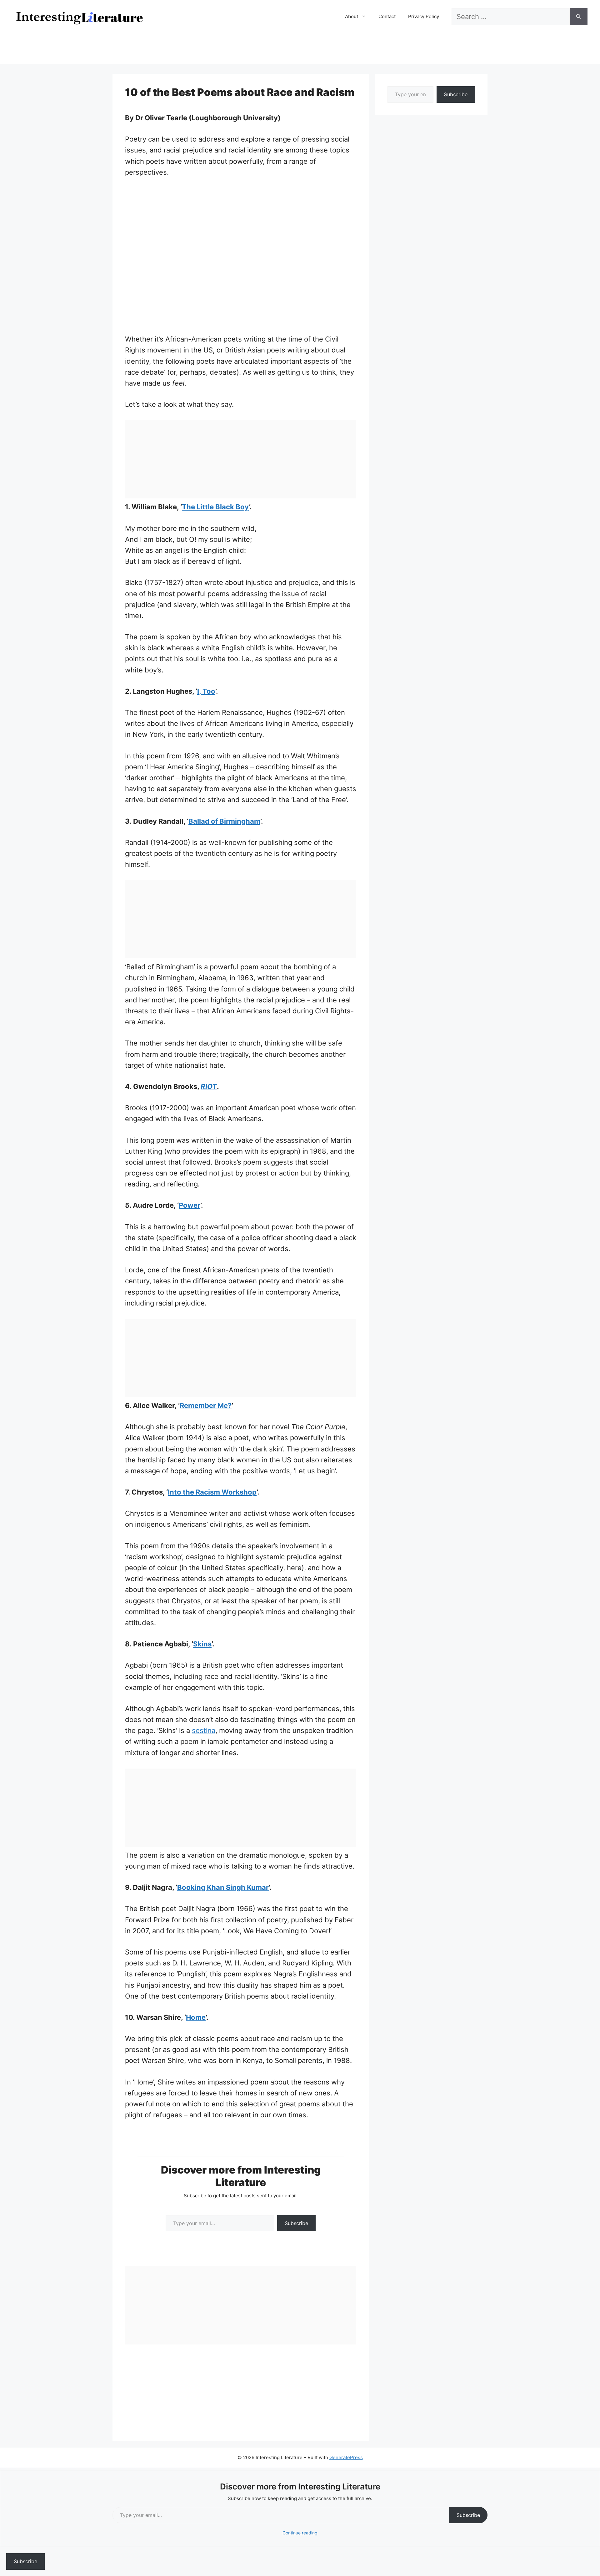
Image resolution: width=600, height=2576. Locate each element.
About (352, 16)
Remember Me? (206, 1405)
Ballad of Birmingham (224, 821)
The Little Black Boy (215, 507)
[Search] (579, 17)
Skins (202, 1644)
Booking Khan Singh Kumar (223, 1887)
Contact (387, 16)
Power (190, 1205)
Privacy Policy (424, 16)
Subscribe (296, 2223)
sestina (204, 1730)
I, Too (206, 691)
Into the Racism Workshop (212, 1492)
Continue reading (300, 2533)
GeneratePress (346, 2457)
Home (196, 2017)
